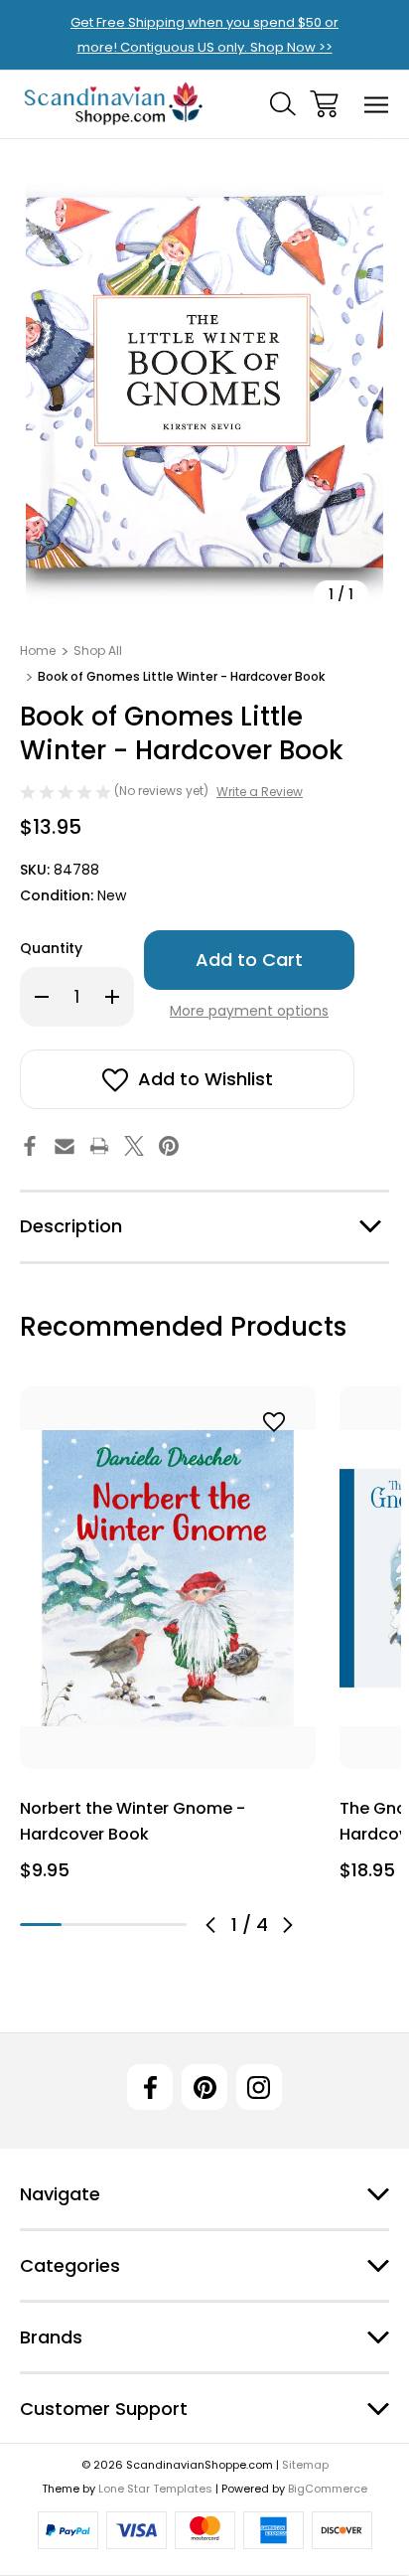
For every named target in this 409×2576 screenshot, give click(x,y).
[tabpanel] (168, 1641)
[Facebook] (30, 1146)
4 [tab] (166, 1925)
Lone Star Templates (155, 2489)
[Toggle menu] (377, 104)
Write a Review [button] (260, 792)
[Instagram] (259, 2087)
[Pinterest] (169, 1146)
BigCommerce (328, 2489)
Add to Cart (168, 1745)
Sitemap (305, 2465)
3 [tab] (124, 1925)
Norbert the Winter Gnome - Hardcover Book (133, 1821)
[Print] (99, 1146)
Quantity (51, 948)
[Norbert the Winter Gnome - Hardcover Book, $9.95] (168, 1578)
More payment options (249, 1011)
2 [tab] (82, 1925)
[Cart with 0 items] (324, 104)
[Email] (65, 1146)
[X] (134, 1146)
